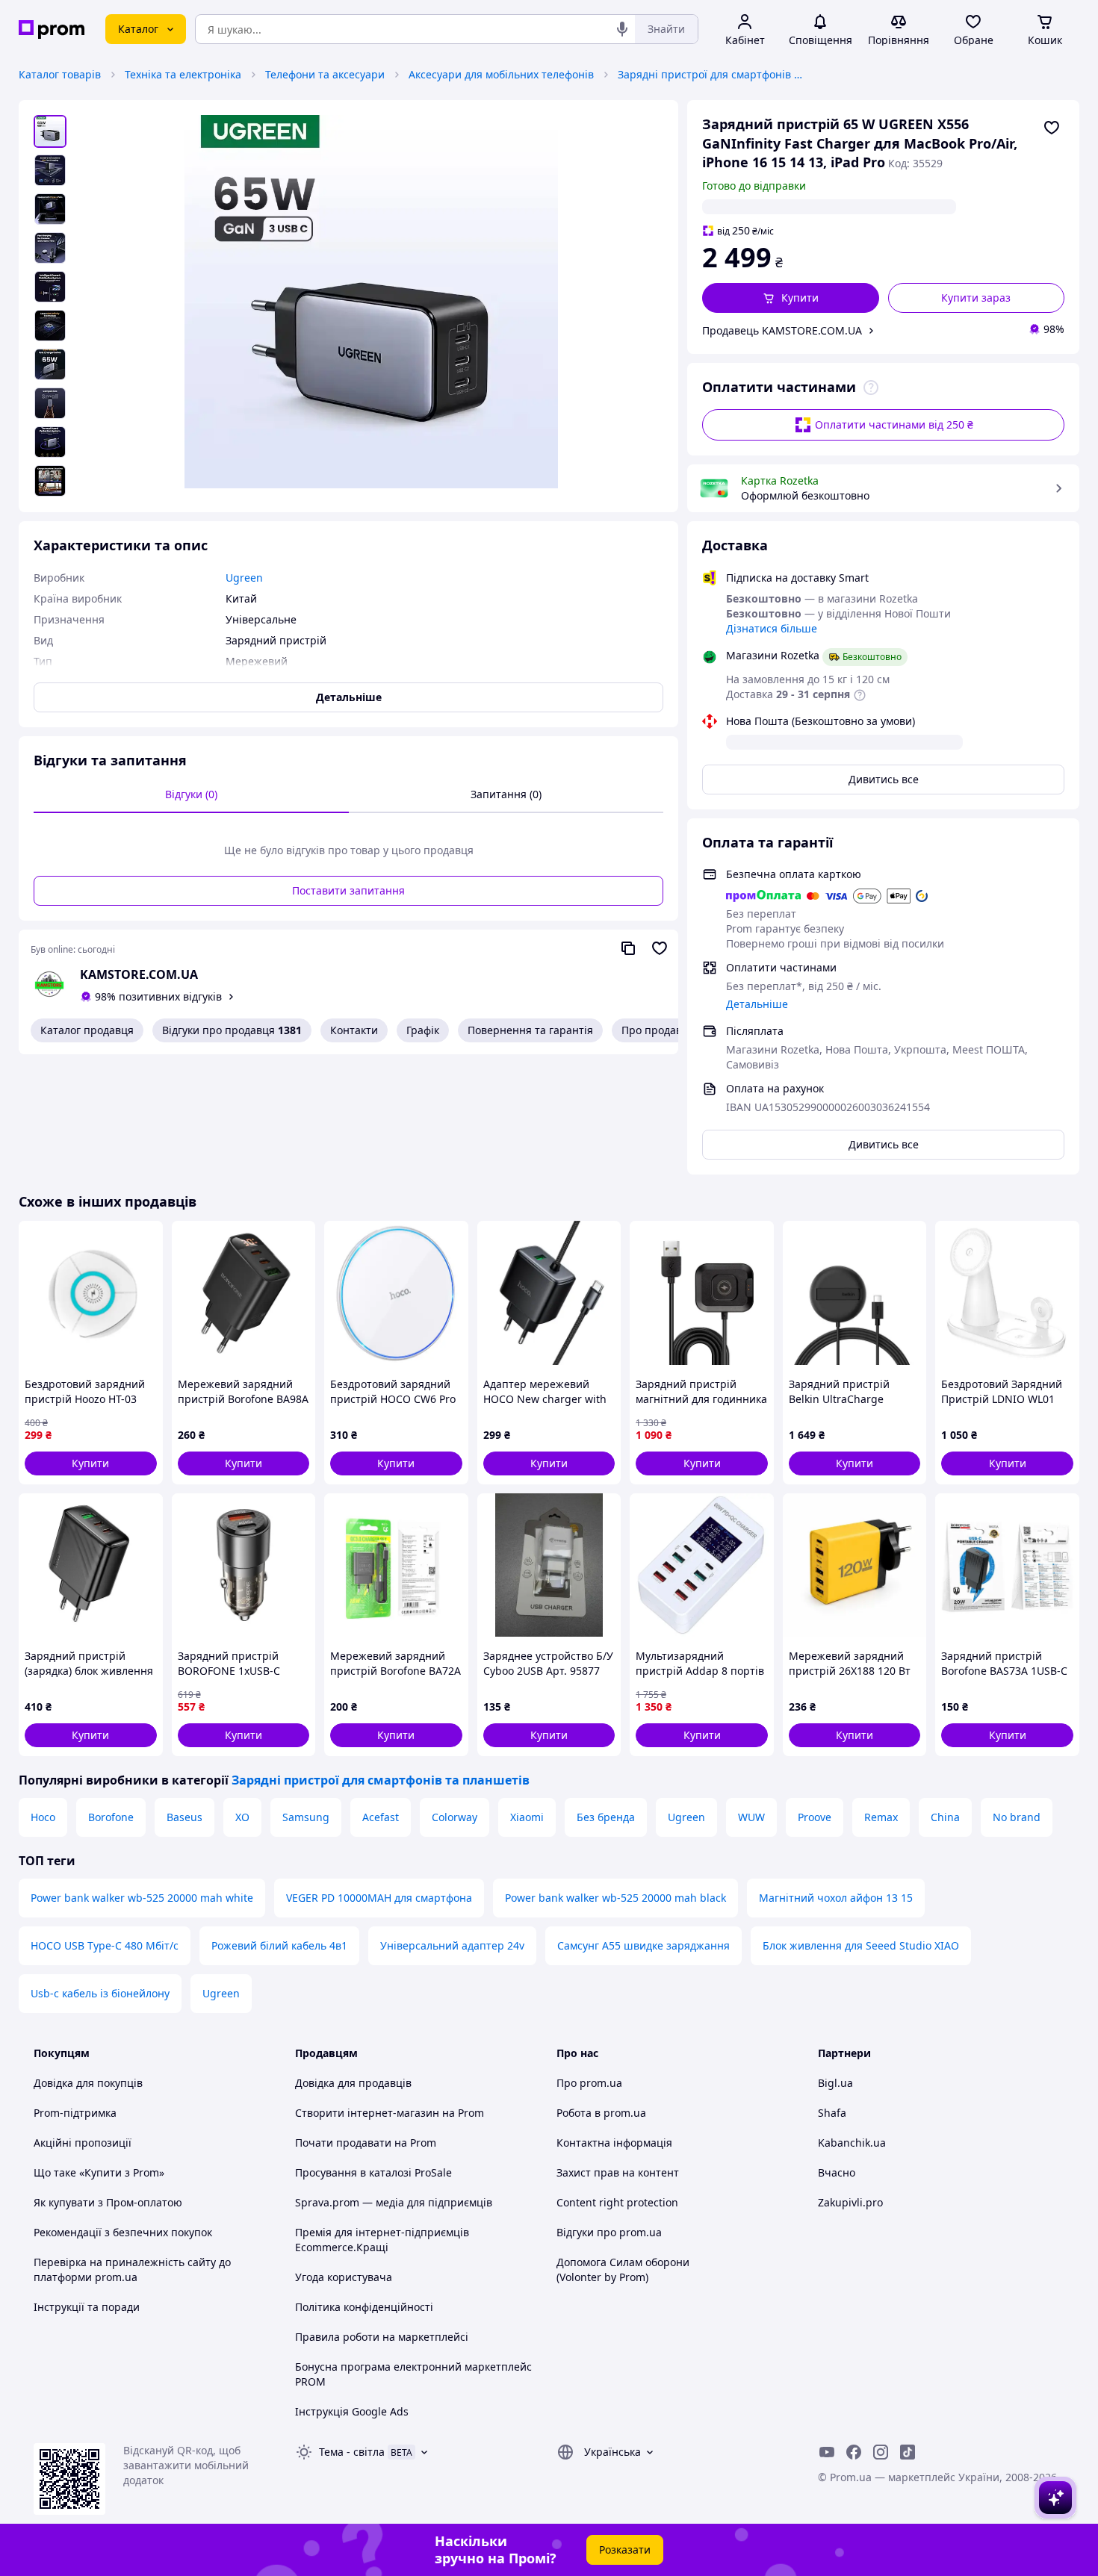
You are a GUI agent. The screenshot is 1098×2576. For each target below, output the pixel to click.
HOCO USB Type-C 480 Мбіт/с (105, 1945)
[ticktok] (908, 2452)
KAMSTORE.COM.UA (139, 974)
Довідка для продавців (353, 2083)
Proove (815, 1817)
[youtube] (827, 2452)
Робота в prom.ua (601, 2113)
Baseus (184, 1817)
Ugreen (686, 1817)
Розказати (625, 2549)
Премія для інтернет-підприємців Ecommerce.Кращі (382, 2240)
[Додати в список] (1052, 128)
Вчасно (837, 2172)
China (945, 1817)
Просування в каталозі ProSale (373, 2172)
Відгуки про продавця (232, 1030)
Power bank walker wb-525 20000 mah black (615, 1898)
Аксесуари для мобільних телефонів (501, 74)
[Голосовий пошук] (622, 29)
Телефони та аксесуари (325, 74)
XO (242, 1817)
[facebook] (854, 2452)
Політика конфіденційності (364, 2307)
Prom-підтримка (75, 2113)
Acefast (381, 1817)
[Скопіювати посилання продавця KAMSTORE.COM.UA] (628, 948)
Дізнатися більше (772, 628)
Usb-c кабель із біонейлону (100, 1993)
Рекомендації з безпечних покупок (123, 2232)
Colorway (455, 1817)
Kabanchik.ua (852, 2143)
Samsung (306, 1817)
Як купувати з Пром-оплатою (108, 2202)
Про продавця (658, 1030)
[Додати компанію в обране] (660, 948)
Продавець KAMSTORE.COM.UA (782, 330)
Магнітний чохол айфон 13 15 (836, 1898)
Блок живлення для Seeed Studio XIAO (861, 1945)
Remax (881, 1817)
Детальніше (757, 1004)
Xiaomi (527, 1817)
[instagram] (881, 2452)
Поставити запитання (348, 890)
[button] (791, 298)
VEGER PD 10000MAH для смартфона (379, 1898)
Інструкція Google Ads (352, 2411)
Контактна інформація (614, 2143)
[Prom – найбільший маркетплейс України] (52, 29)
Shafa (832, 2113)
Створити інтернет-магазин (367, 2113)
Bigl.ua (835, 2083)
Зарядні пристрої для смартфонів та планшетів (711, 74)
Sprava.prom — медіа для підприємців (394, 2202)
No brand (1017, 1817)
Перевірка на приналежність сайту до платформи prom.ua (132, 2269)
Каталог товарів (60, 74)
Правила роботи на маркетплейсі (382, 2337)
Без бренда (606, 1817)
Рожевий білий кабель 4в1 (279, 1945)
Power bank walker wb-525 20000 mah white (142, 1898)
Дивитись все (884, 779)
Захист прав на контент (618, 2172)
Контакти (354, 1030)
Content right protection (617, 2202)
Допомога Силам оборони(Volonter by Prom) (623, 2269)
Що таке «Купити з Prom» (99, 2172)
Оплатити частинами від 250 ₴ (894, 424)
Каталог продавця (87, 1030)
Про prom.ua (589, 2083)
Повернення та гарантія (530, 1030)
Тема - (352, 2452)
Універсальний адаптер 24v (452, 1945)
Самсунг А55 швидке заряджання (643, 1945)
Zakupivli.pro (850, 2202)
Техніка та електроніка (183, 74)
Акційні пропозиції (83, 2143)
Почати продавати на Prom (366, 2143)
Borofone (111, 1817)
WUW (751, 1817)
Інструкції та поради (87, 2307)
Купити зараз (976, 298)
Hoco (43, 1817)
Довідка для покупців (88, 2083)
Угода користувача (344, 2277)
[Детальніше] (871, 388)
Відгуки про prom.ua (609, 2232)
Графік (423, 1030)
